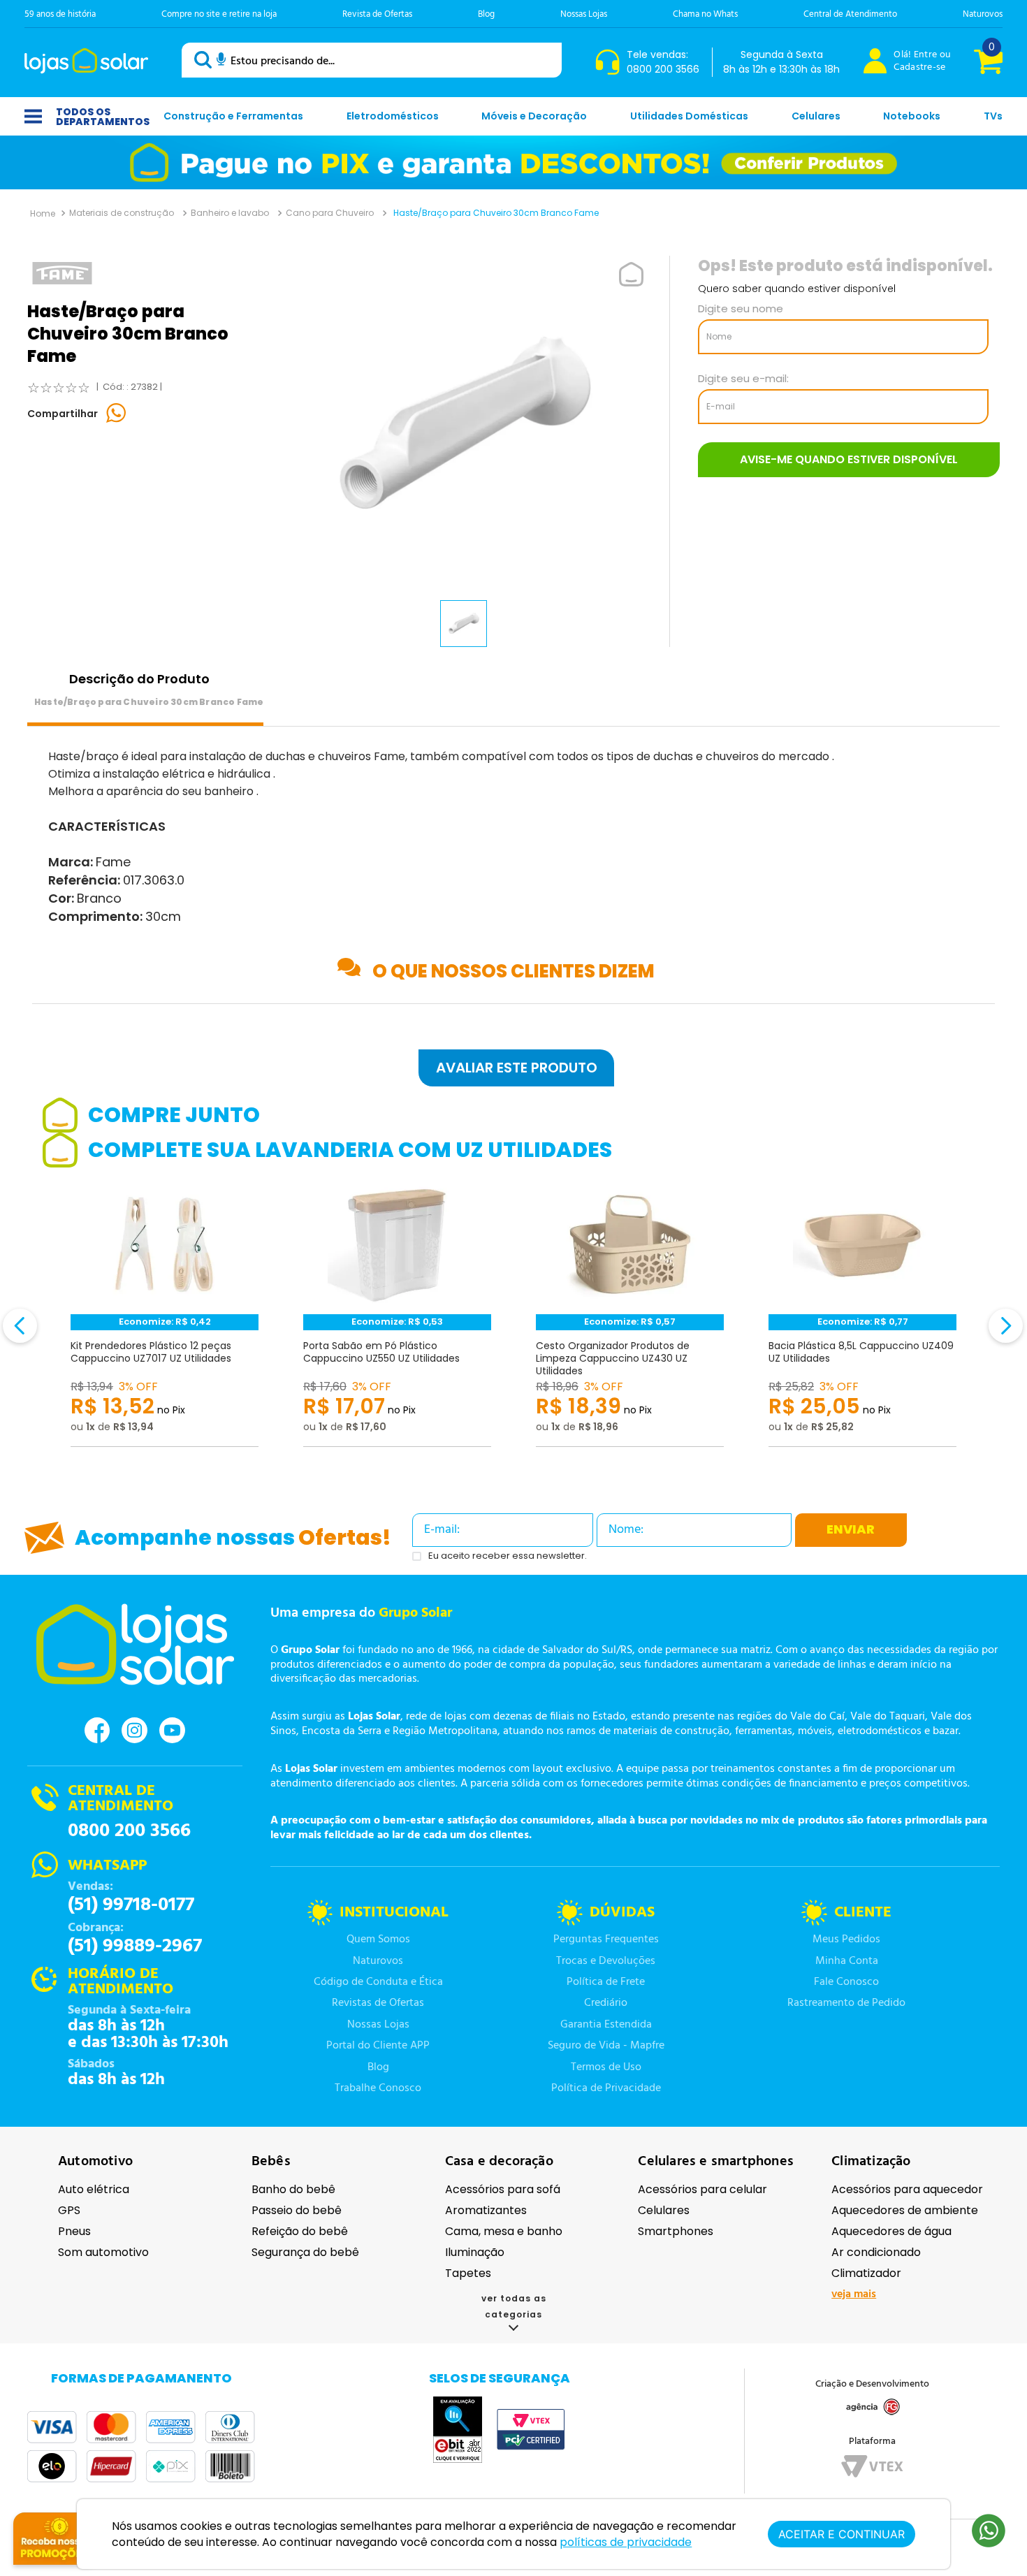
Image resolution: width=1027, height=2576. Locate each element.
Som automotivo (103, 2252)
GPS (69, 2210)
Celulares (664, 2210)
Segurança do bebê (305, 2252)
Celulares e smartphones (716, 2162)
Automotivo (95, 2162)
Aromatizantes (486, 2210)
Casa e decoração (499, 2162)
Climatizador (866, 2273)
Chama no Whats (705, 14)
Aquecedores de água (891, 2231)
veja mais (854, 2294)
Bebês (271, 2162)
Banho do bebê (293, 2189)
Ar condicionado (876, 2252)
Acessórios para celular (702, 2189)
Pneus (74, 2231)
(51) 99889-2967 (135, 1946)
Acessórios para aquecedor (907, 2189)
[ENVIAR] (849, 460)
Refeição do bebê (300, 2231)
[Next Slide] (1006, 1326)
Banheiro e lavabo (230, 213)
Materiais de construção (122, 213)
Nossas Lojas (584, 14)
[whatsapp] (117, 414)
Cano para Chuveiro (330, 213)
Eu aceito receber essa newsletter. (508, 1556)
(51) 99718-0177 (131, 1905)
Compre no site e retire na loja (219, 14)
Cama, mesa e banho (504, 2231)
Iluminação (475, 2252)
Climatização (871, 2162)
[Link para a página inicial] (43, 213)
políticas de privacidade (626, 2542)
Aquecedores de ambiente (905, 2210)
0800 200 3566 (129, 1831)
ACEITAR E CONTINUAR (842, 2534)
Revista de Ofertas (377, 14)
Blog (486, 14)
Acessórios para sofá (503, 2189)
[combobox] (372, 60)
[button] (513, 1068)
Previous (41, 1334)
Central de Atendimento (850, 14)
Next (986, 1334)
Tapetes (468, 2273)
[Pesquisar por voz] (221, 61)
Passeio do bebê (297, 2210)
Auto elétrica (94, 2189)
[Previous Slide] (20, 1326)
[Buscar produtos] (205, 60)
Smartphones (676, 2231)
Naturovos (983, 14)
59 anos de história (60, 14)
